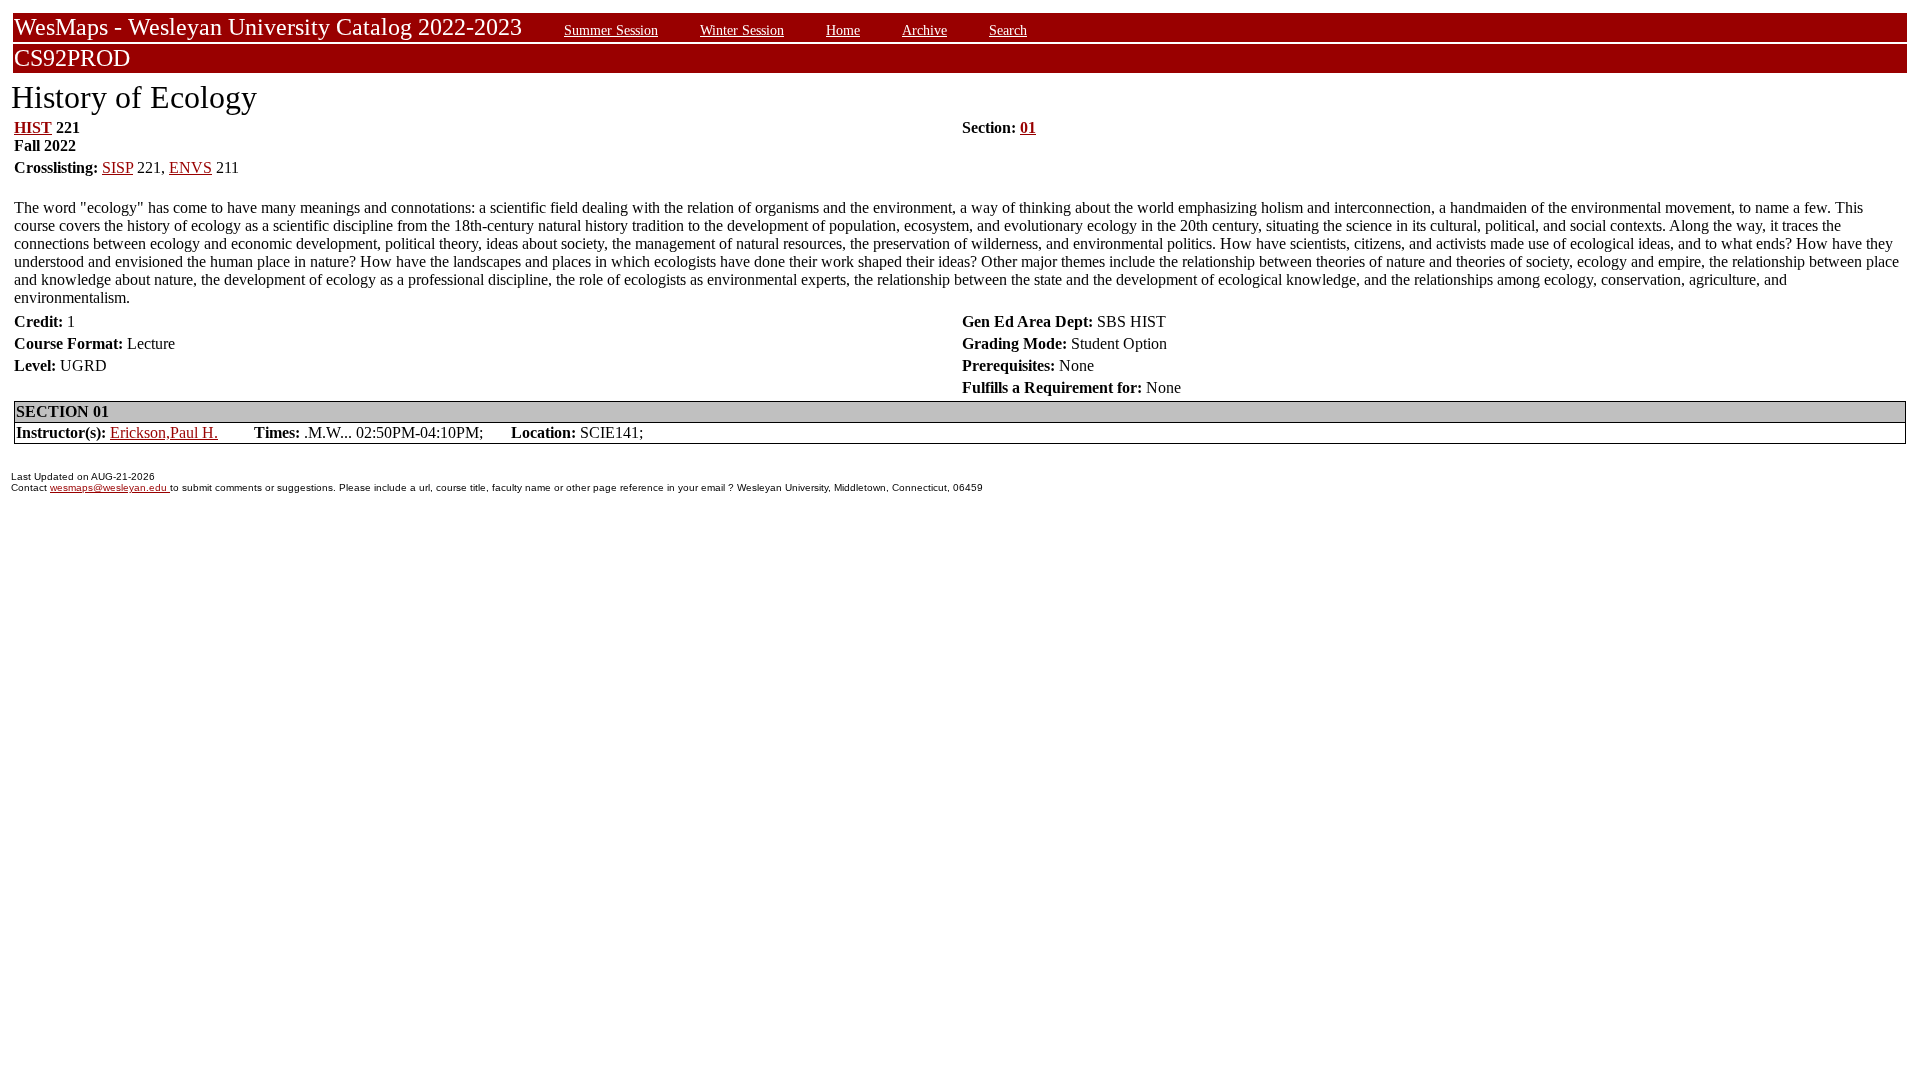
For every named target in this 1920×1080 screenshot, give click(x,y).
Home (843, 30)
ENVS (190, 167)
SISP (117, 167)
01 (1028, 127)
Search (1008, 30)
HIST (33, 127)
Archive (924, 30)
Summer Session (611, 30)
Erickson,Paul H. (164, 432)
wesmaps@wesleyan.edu (110, 487)
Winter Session (742, 30)
